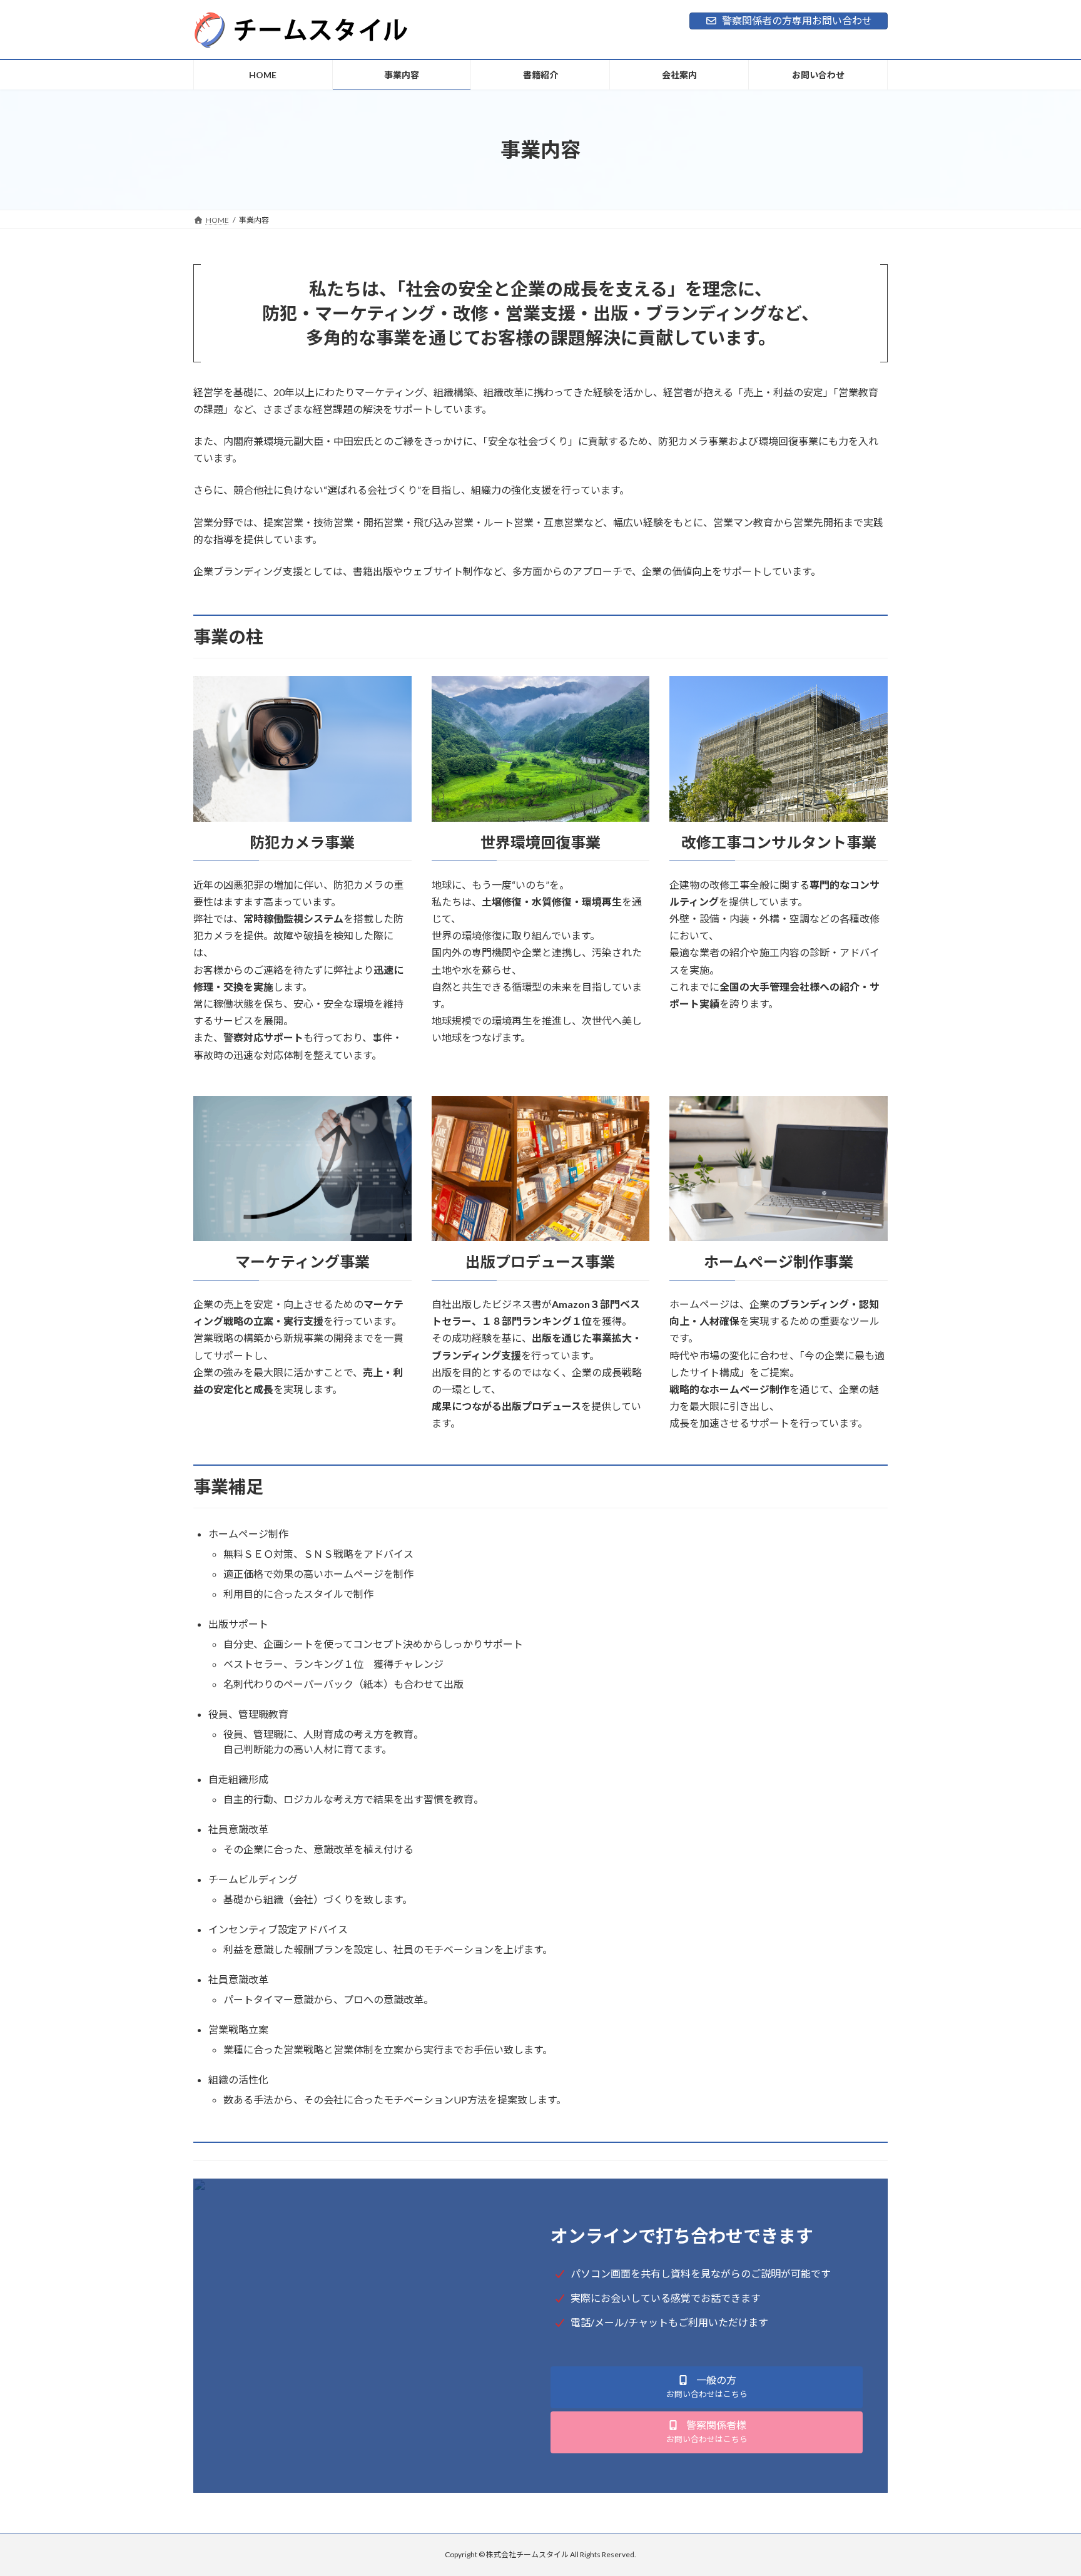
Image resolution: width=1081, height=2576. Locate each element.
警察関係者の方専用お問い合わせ (797, 20)
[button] (707, 2387)
